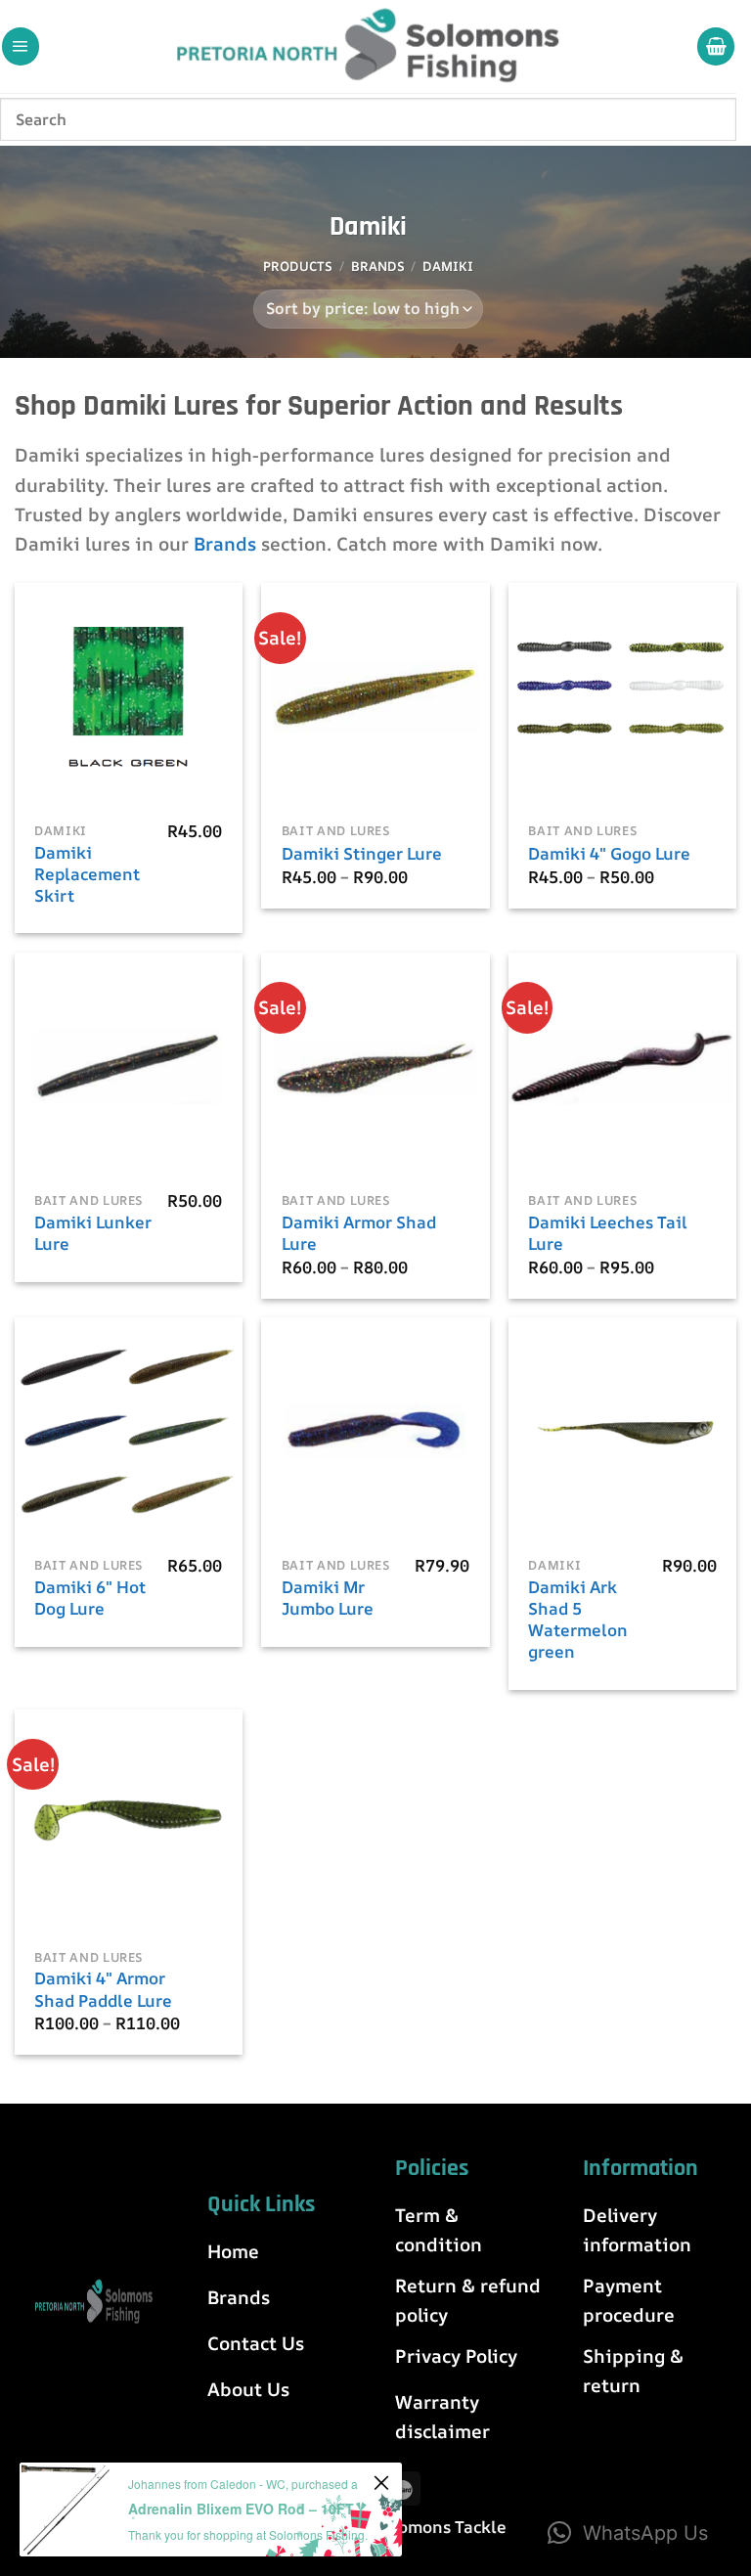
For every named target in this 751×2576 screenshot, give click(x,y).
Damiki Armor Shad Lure (359, 1233)
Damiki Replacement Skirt (87, 874)
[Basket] (716, 46)
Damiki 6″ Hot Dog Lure (90, 1598)
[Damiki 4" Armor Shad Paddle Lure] (129, 1823)
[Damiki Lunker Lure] (129, 1066)
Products (298, 266)
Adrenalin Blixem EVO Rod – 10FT (241, 2509)
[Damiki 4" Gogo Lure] (622, 697)
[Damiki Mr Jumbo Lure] (375, 1431)
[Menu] (21, 46)
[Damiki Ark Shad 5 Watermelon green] (622, 1431)
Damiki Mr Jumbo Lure (328, 1598)
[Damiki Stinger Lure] (375, 697)
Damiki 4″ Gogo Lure (609, 854)
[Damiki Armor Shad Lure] (375, 1066)
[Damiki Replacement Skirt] (129, 697)
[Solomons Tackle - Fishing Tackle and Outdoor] (368, 46)
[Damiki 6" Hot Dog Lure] (129, 1431)
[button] (628, 2533)
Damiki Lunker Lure (93, 1233)
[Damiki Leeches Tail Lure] (622, 1066)
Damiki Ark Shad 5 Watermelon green (578, 1620)
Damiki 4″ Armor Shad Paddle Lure (103, 1989)
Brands (378, 266)
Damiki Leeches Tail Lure (608, 1233)
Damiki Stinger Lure (362, 854)
